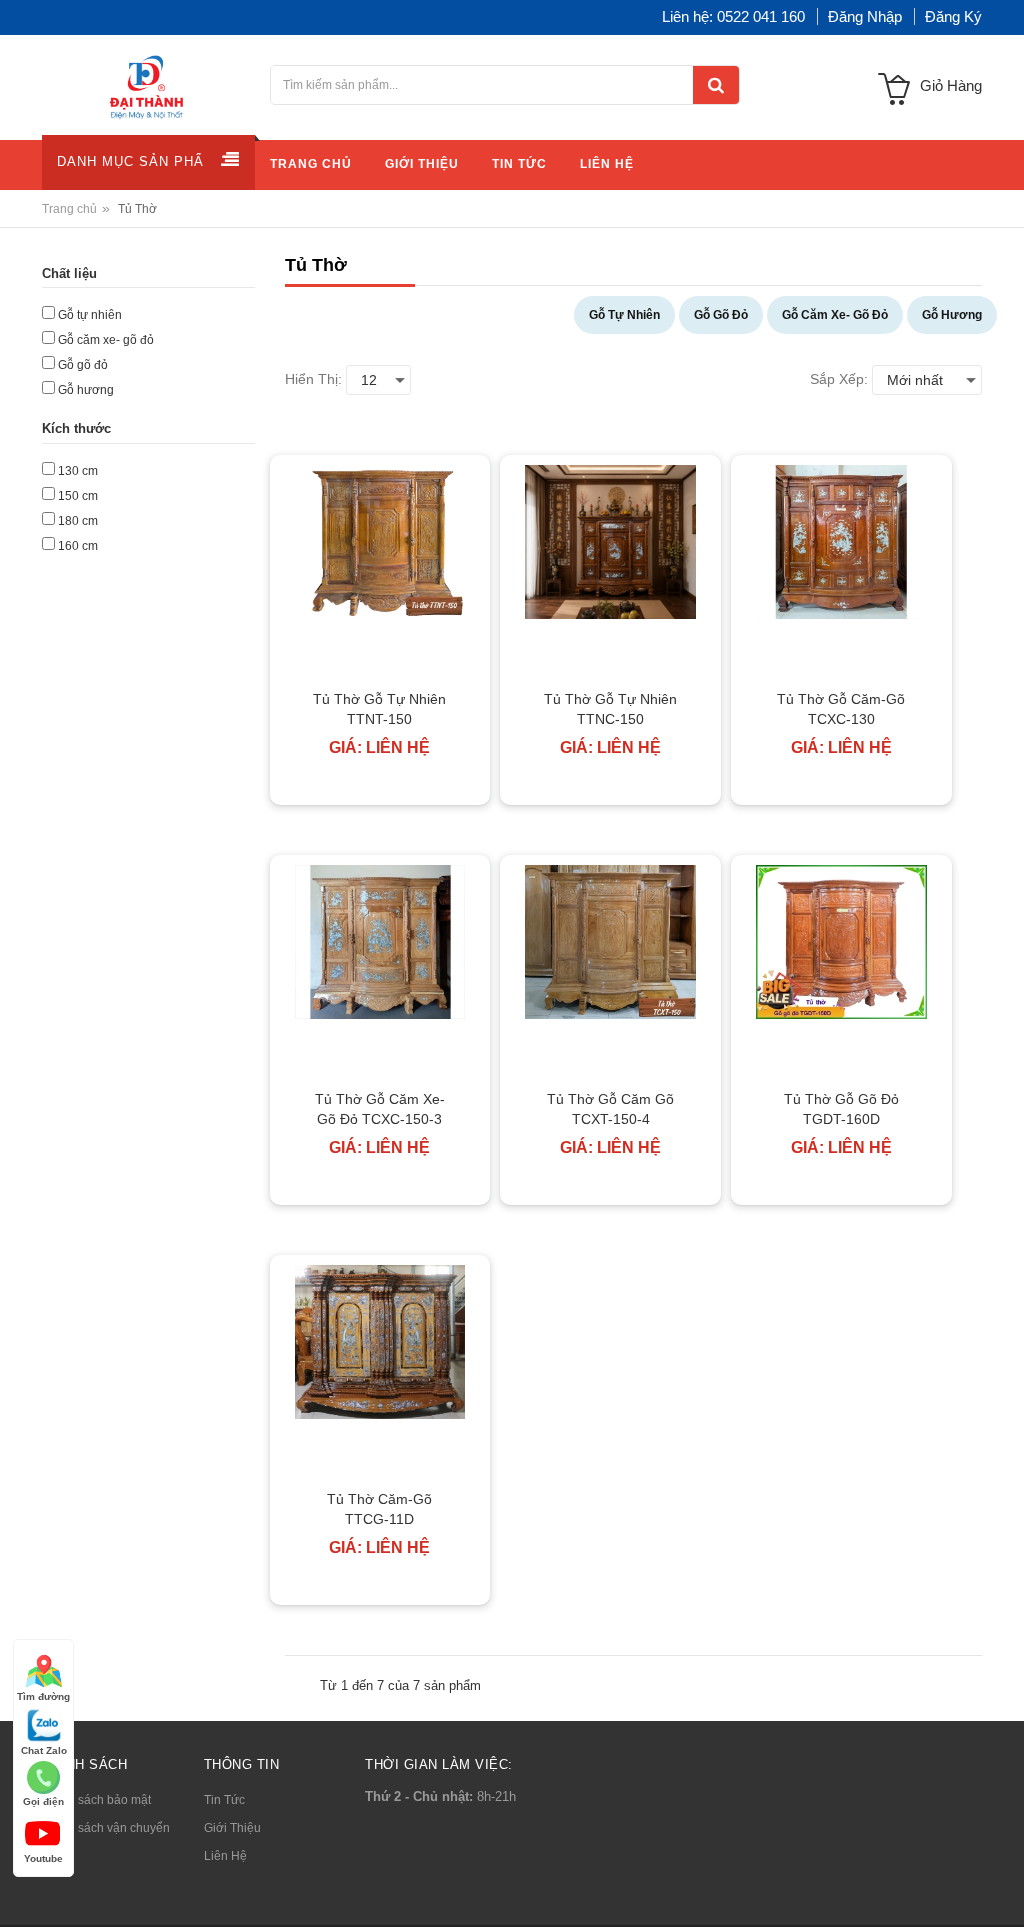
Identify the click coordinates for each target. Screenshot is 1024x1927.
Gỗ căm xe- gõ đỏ (106, 340)
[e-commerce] (148, 86)
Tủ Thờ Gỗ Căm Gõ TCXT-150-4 (610, 1109)
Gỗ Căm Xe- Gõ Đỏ (835, 315)
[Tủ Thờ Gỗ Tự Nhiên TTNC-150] (610, 542)
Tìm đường (43, 1696)
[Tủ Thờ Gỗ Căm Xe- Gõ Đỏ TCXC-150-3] (380, 942)
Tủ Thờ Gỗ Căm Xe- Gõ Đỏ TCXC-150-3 (380, 1109)
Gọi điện (43, 1801)
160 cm (78, 546)
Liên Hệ (225, 1856)
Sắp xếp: (839, 379)
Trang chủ (69, 209)
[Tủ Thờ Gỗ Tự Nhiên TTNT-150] (380, 542)
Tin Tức (224, 1800)
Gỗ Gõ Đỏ (721, 315)
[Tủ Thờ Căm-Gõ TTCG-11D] (380, 1342)
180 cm (78, 521)
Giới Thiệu (232, 1828)
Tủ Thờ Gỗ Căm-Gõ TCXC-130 (841, 709)
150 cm (78, 496)
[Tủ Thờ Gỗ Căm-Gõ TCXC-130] (841, 542)
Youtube (43, 1858)
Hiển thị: (313, 379)
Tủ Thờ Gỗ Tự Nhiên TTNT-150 (379, 709)
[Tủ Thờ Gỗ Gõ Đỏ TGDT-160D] (841, 942)
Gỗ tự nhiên (90, 315)
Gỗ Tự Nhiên (624, 315)
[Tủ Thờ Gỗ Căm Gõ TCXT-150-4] (610, 942)
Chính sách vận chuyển (106, 1828)
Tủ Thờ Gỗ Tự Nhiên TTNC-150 (610, 709)
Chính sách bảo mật (96, 1800)
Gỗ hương (86, 390)
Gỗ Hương (952, 315)
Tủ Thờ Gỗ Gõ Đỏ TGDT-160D (841, 1109)
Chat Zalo (44, 1750)
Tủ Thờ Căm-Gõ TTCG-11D (379, 1509)
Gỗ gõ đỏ (83, 365)
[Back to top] (1003, 1891)
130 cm (78, 471)
